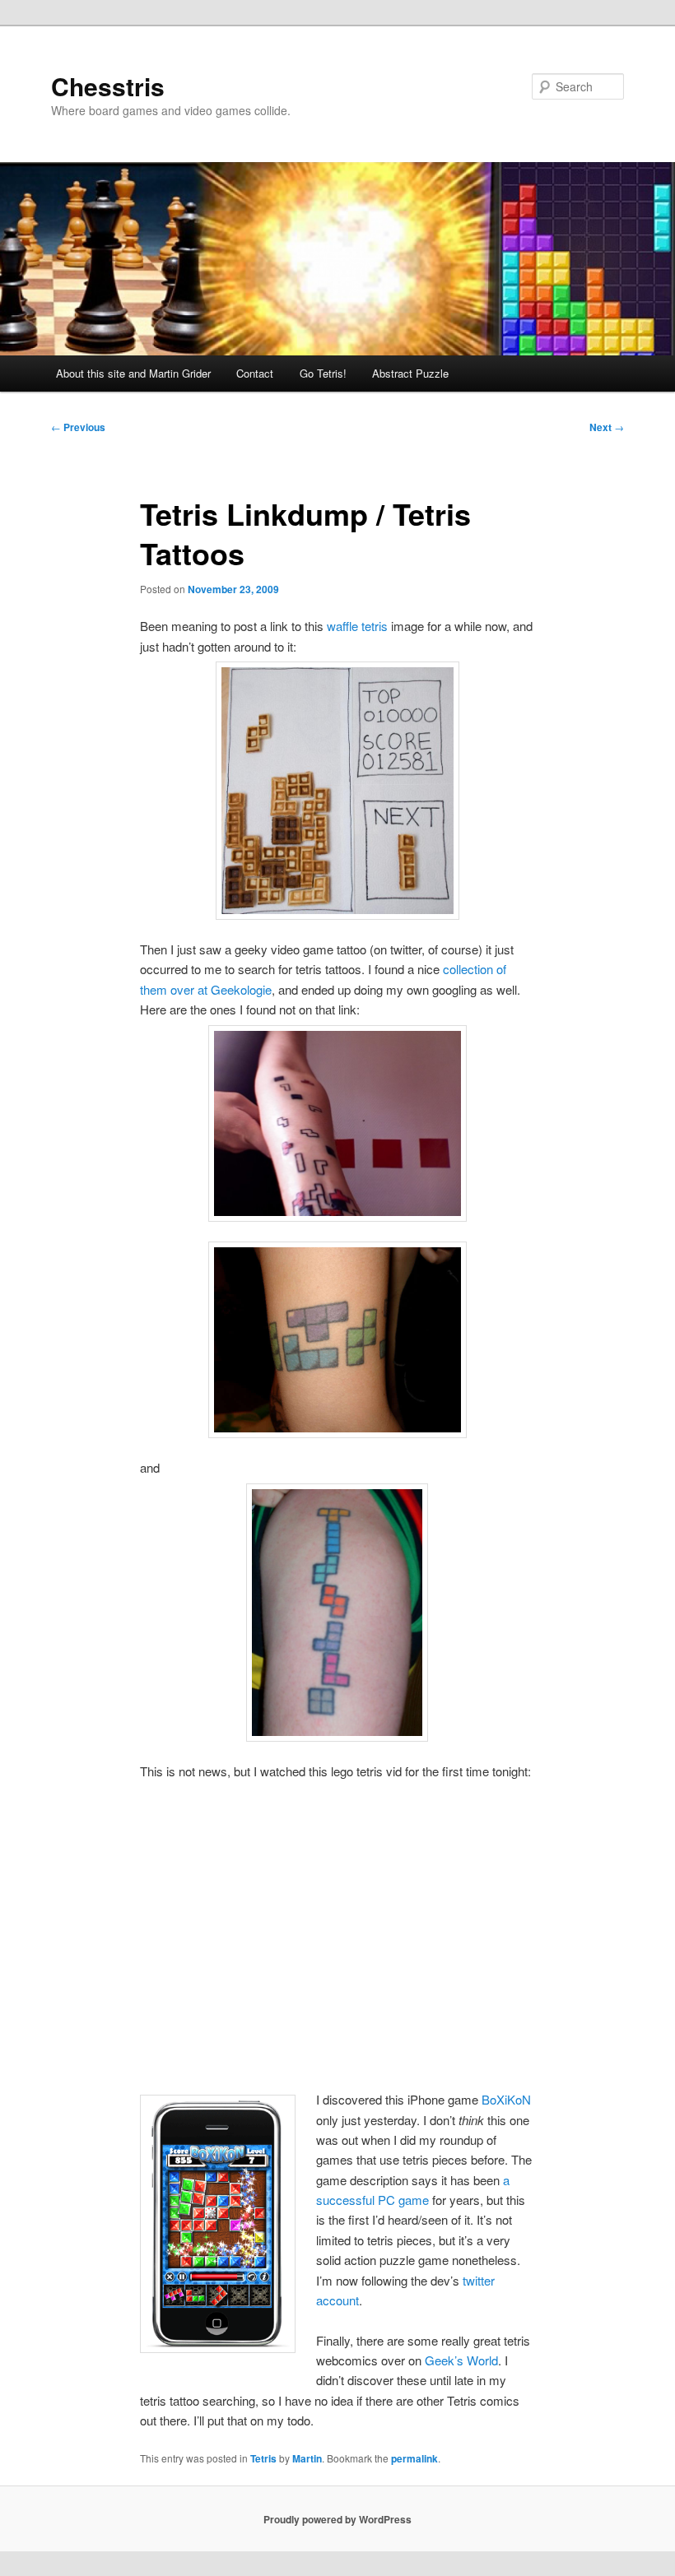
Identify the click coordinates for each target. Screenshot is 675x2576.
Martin (307, 2458)
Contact (255, 373)
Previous (78, 427)
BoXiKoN (506, 2099)
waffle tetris (357, 626)
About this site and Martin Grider (133, 373)
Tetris (263, 2458)
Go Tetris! (323, 373)
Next (607, 427)
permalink (414, 2458)
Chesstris (108, 86)
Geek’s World (461, 2360)
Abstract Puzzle (410, 373)
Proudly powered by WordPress (337, 2519)
